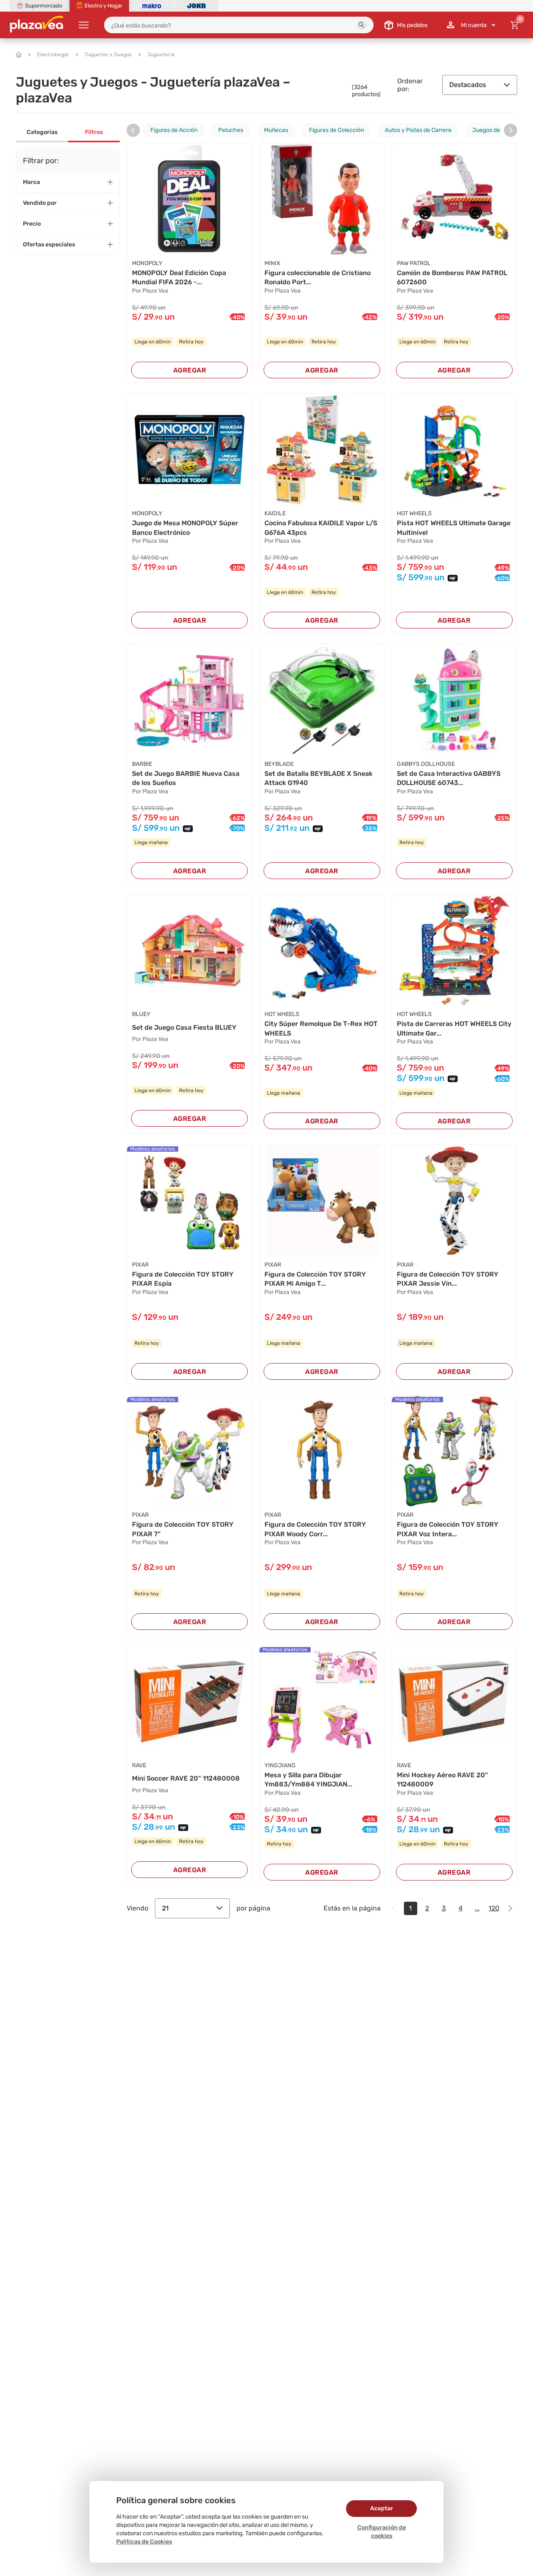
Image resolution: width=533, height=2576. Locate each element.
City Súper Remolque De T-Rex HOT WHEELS (321, 1028)
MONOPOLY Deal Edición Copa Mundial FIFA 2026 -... (179, 277)
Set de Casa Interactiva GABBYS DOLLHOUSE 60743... (449, 778)
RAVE (139, 1765)
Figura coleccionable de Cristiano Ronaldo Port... (318, 277)
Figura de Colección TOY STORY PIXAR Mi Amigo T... (315, 1279)
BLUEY (141, 1014)
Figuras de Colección (336, 130)
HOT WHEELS (414, 513)
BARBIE (142, 764)
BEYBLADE (279, 764)
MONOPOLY (147, 263)
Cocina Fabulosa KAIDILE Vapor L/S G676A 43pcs (321, 528)
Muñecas (276, 130)
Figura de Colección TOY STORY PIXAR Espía (183, 1279)
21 (165, 1908)
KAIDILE (275, 513)
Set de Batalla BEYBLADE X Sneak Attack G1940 (319, 778)
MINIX (272, 263)
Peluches (231, 130)
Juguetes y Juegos (108, 55)
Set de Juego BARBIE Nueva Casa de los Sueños (186, 778)
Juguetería (161, 55)
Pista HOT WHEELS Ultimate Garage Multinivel (454, 528)
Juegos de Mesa (494, 130)
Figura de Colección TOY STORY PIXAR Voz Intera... (448, 1529)
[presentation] (133, 130)
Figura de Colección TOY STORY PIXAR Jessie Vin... (448, 1279)
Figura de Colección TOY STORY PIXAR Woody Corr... (315, 1529)
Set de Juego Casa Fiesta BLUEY (184, 1027)
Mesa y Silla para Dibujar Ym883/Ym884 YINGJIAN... (308, 1780)
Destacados (468, 85)
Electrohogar (53, 55)
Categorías (42, 132)
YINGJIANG (280, 1765)
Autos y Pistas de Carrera (418, 130)
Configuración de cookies (382, 2532)
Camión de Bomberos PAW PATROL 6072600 (452, 277)
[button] (362, 25)
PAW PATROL (414, 263)
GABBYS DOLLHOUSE (426, 764)
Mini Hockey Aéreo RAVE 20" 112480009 (442, 1780)
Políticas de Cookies (144, 2542)
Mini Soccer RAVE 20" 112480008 (186, 1778)
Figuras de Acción (174, 130)
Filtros (94, 132)
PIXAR (140, 1265)
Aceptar (382, 2508)
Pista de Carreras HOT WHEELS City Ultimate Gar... (454, 1028)
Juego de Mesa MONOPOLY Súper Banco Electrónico (185, 528)
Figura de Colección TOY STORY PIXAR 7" (183, 1529)
